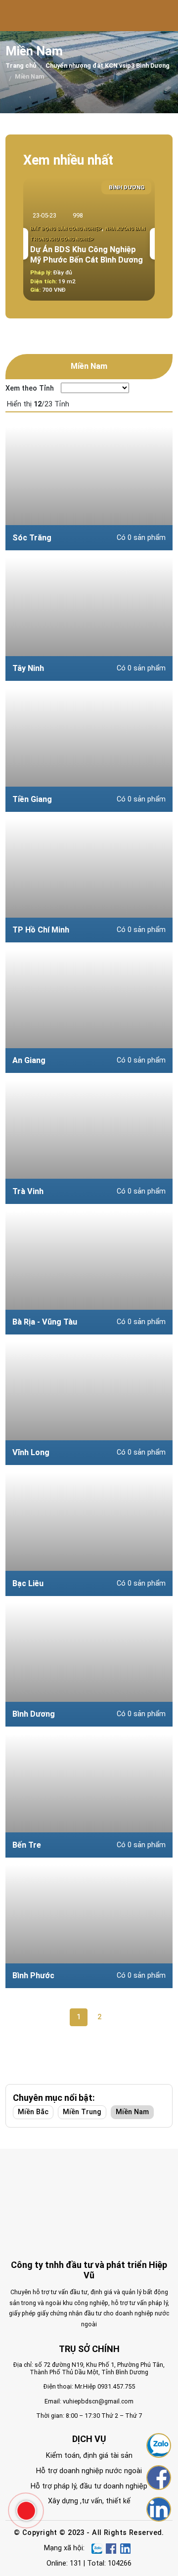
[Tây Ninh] (89, 619)
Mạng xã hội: (64, 2548)
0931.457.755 (116, 2386)
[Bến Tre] (89, 1796)
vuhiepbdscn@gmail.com (98, 2401)
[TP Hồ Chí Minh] (89, 881)
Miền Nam (132, 2112)
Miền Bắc (33, 2112)
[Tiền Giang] (89, 750)
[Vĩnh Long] (89, 1403)
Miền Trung (82, 2112)
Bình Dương (127, 187)
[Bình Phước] (89, 1926)
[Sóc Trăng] (89, 489)
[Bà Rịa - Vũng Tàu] (89, 1273)
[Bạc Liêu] (89, 1534)
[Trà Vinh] (89, 1142)
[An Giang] (89, 1011)
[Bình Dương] (89, 1665)
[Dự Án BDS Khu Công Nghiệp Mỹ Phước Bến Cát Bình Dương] (89, 239)
